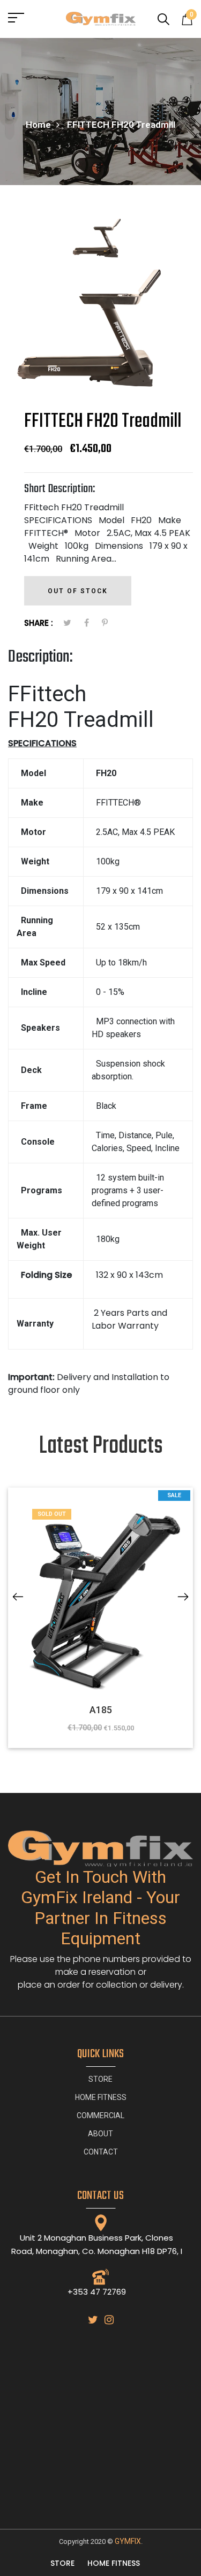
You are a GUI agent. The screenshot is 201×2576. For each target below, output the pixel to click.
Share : (39, 623)
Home (38, 125)
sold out (52, 1514)
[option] (100, 241)
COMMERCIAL (100, 2115)
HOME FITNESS (101, 2097)
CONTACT (101, 2152)
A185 (101, 1710)
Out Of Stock (78, 591)
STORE (100, 2079)
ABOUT (100, 2134)
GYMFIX (128, 2541)
